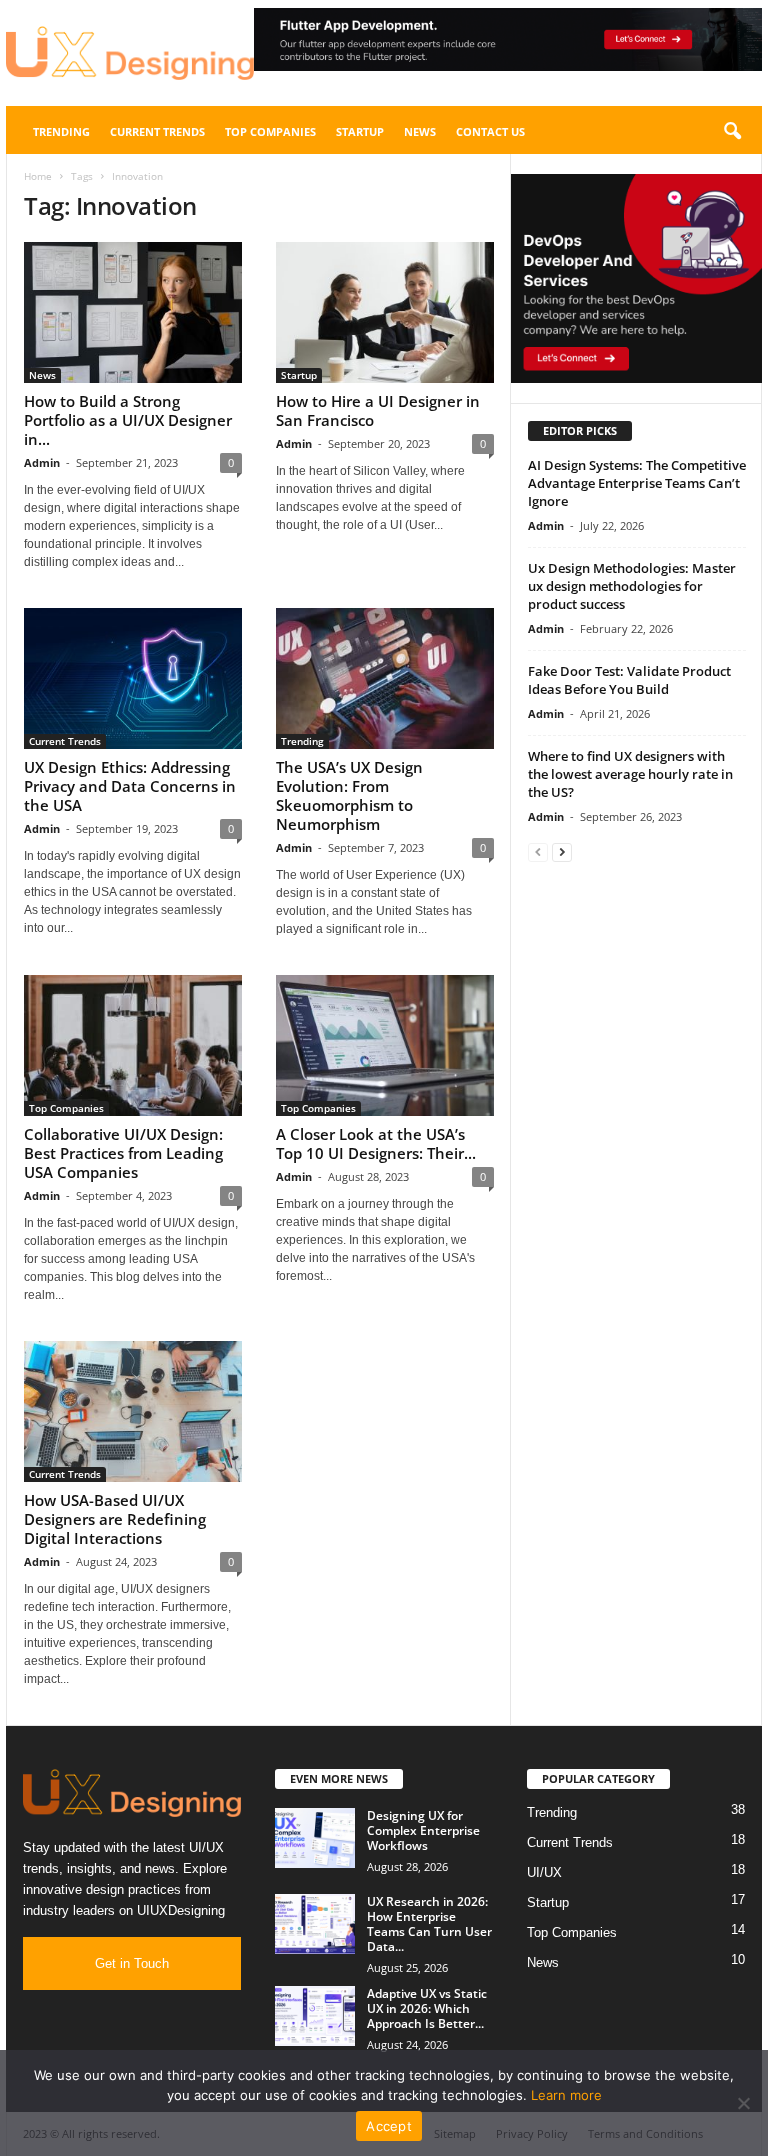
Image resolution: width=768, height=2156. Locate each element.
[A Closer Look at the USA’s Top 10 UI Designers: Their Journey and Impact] (385, 1045)
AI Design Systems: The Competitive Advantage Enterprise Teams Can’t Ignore (637, 483)
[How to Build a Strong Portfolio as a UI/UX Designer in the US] (133, 312)
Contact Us (490, 131)
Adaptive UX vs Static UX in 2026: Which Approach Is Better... (427, 2008)
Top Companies (270, 131)
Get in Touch (132, 1963)
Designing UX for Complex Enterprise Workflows (423, 1830)
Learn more (566, 2095)
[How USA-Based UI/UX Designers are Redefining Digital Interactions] (133, 1411)
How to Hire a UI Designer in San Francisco (378, 410)
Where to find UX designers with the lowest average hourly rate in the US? (630, 774)
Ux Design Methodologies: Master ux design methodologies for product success (632, 586)
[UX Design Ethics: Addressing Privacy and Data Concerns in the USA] (133, 678)
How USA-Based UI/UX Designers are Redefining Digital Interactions (115, 1519)
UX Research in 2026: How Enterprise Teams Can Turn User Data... (429, 1924)
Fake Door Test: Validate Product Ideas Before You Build (629, 680)
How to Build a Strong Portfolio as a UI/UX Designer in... (128, 420)
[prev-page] (538, 851)
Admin (42, 462)
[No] (743, 2103)
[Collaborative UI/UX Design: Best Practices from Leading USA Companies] (133, 1045)
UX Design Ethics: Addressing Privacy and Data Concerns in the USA (130, 786)
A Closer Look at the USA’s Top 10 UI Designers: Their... (376, 1143)
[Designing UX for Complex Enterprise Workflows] (315, 1838)
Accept (389, 2126)
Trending (61, 131)
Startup (360, 131)
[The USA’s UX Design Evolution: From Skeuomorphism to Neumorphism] (385, 678)
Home (38, 176)
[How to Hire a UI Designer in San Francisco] (385, 312)
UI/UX (544, 1872)
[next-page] (562, 851)
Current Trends (157, 131)
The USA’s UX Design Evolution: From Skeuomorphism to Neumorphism (349, 795)
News (420, 131)
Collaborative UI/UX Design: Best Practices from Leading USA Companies (123, 1153)
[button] (508, 39)
